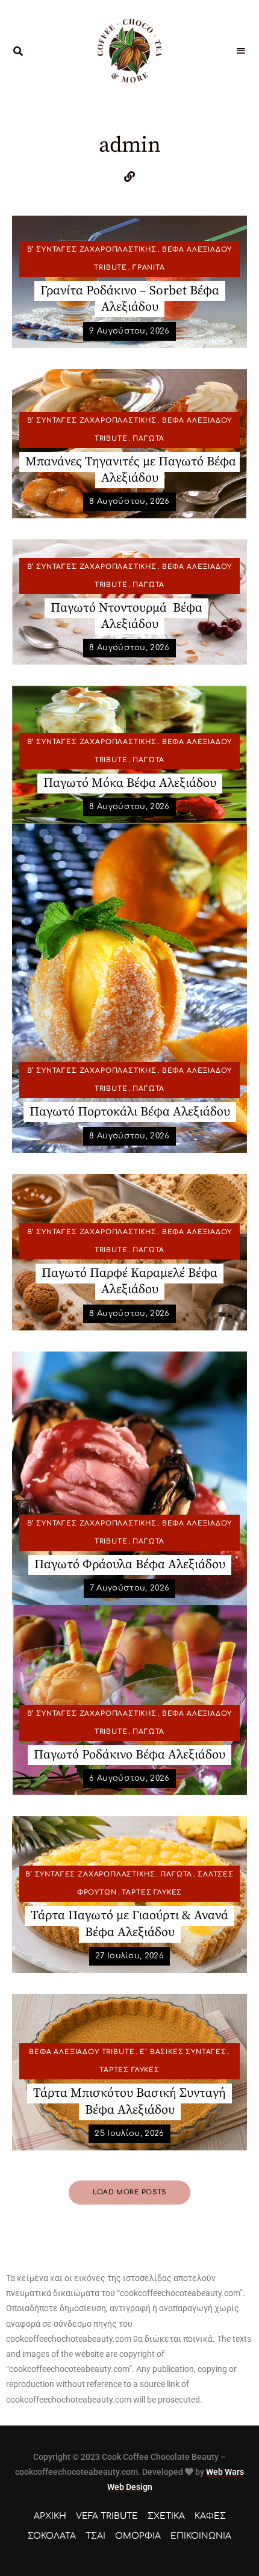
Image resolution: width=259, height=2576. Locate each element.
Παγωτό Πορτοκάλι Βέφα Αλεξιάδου (130, 1112)
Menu (241, 51)
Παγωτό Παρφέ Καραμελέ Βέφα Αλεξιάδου (129, 1281)
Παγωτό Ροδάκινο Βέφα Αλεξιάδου (129, 1755)
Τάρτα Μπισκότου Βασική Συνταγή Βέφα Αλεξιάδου (129, 2101)
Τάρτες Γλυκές (152, 1892)
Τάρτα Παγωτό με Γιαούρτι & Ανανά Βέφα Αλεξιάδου (129, 1924)
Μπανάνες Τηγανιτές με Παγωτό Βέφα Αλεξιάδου (131, 470)
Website (129, 176)
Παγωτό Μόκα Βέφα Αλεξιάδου (130, 783)
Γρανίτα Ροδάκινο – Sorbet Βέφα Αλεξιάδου (130, 299)
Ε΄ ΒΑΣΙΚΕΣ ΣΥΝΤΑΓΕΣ (183, 2052)
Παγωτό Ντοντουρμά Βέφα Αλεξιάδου (126, 616)
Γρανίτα (149, 268)
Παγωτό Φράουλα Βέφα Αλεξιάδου (130, 1565)
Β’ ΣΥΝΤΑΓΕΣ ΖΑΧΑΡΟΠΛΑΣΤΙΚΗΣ (92, 250)
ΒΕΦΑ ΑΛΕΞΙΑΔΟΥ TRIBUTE (82, 2052)
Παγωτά (148, 439)
